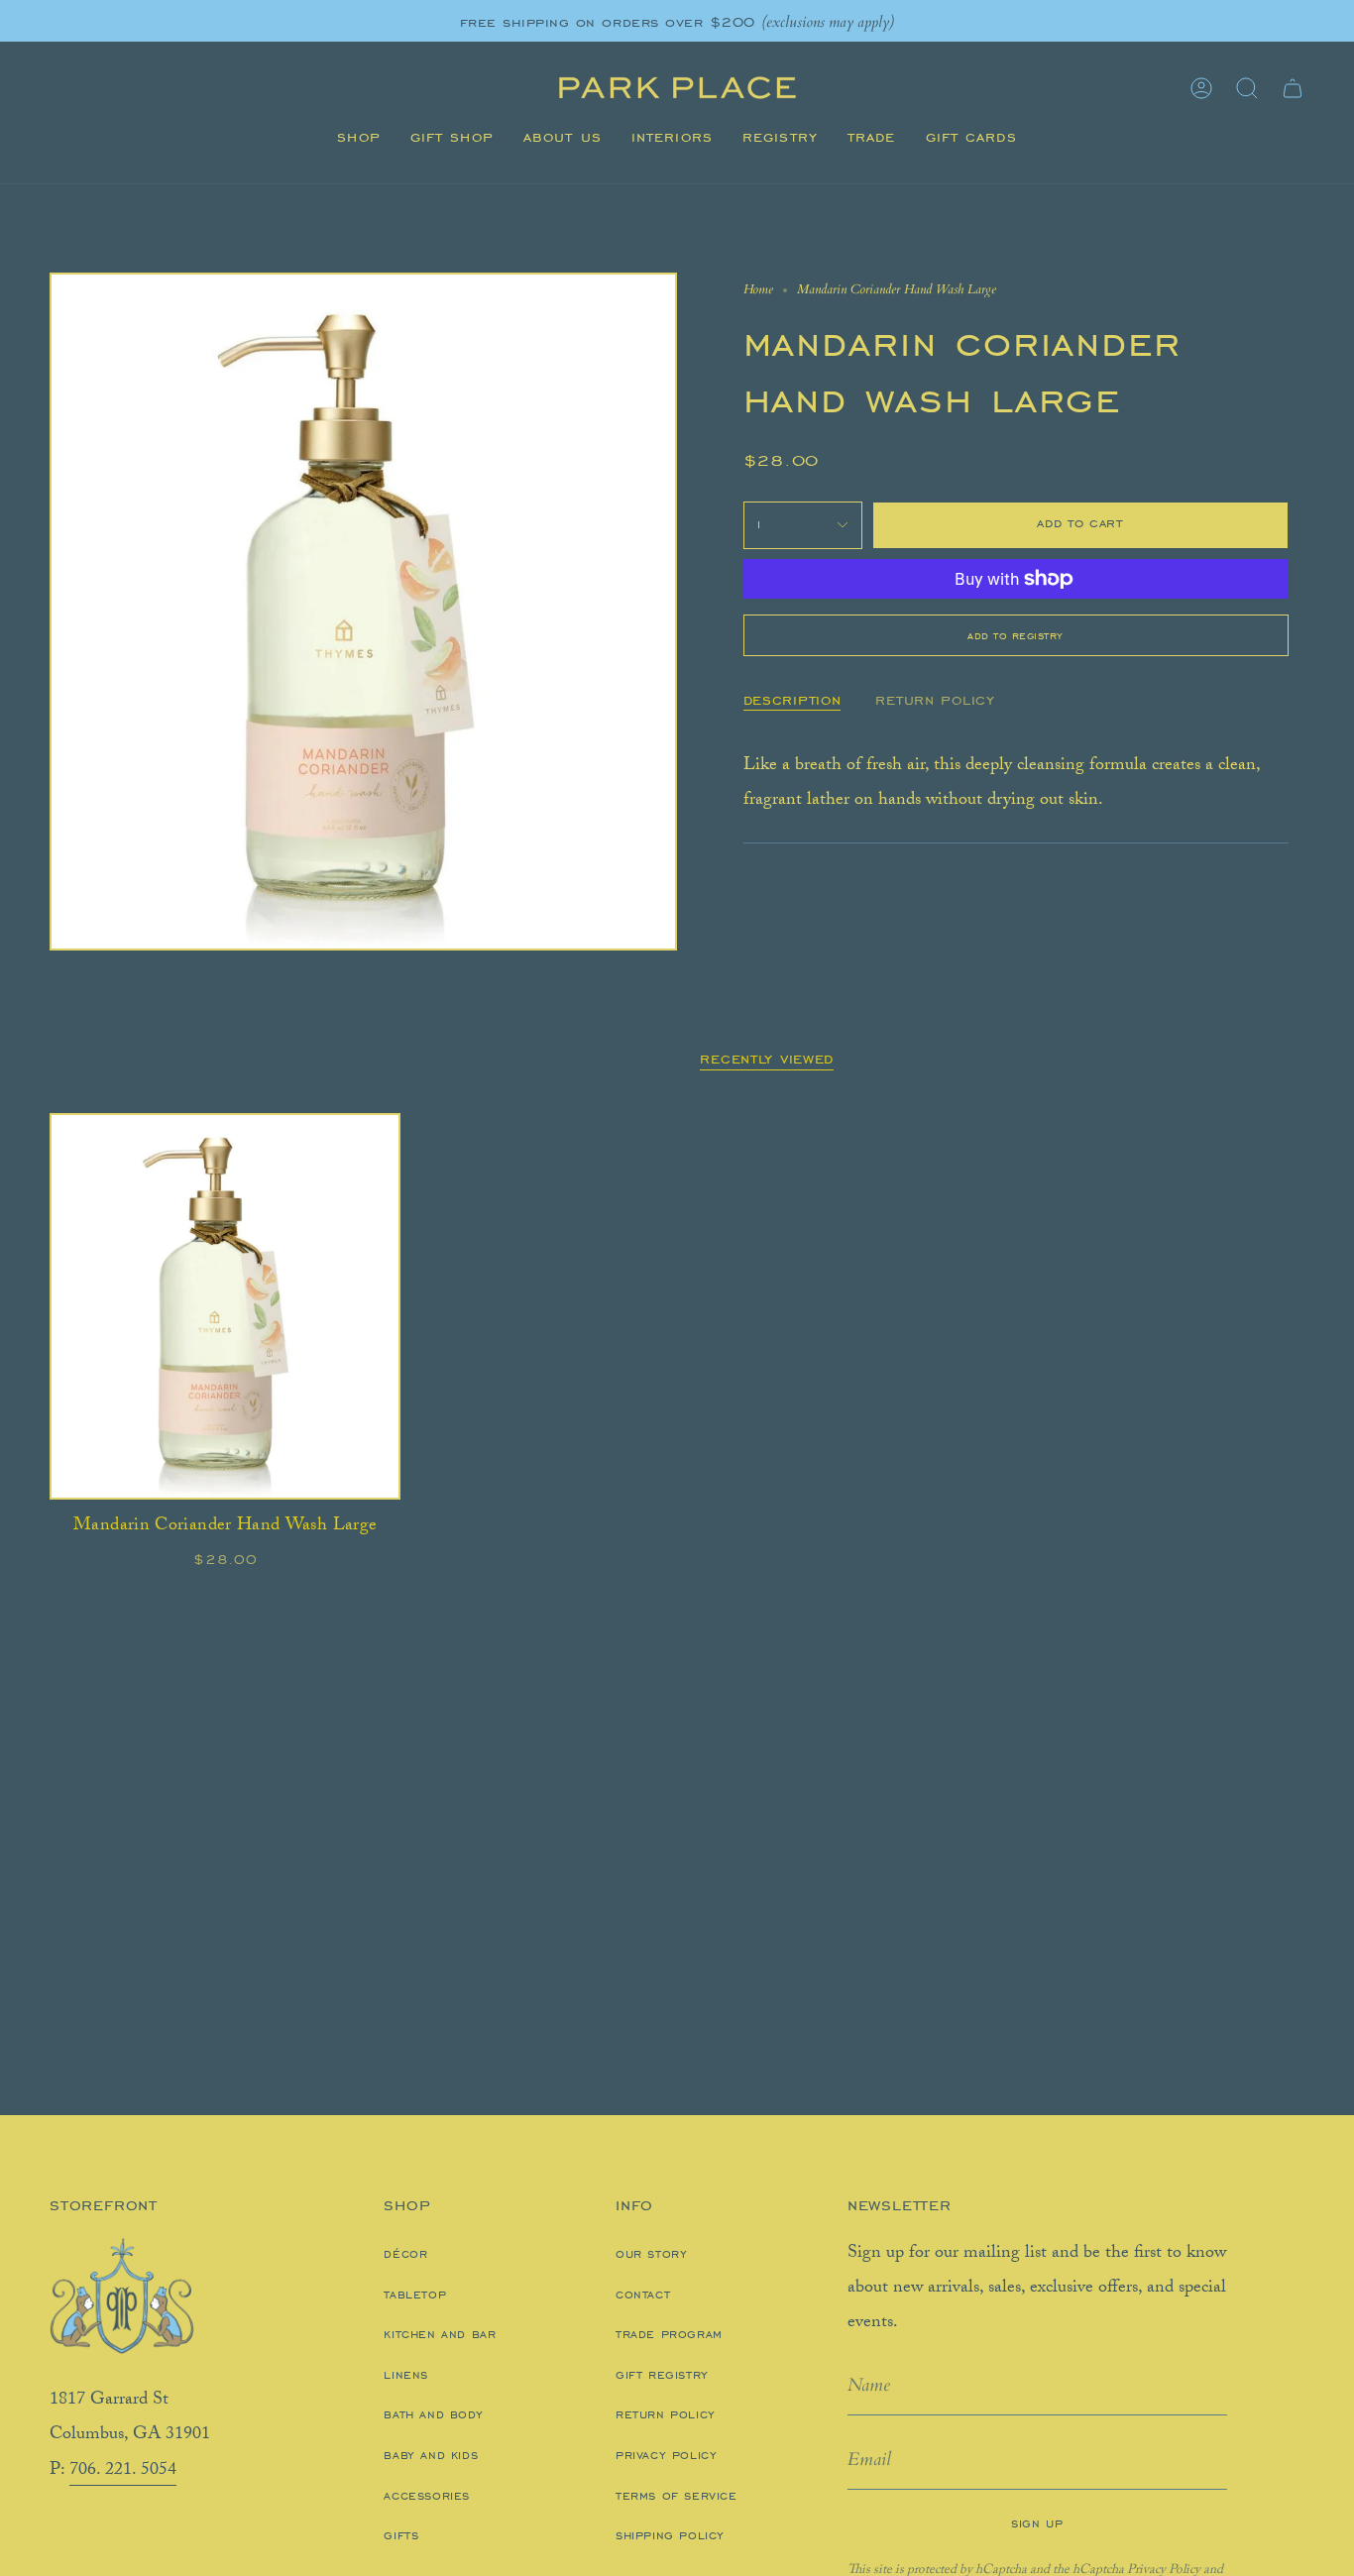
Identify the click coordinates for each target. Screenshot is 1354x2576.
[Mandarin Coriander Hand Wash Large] (225, 1306)
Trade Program (669, 2334)
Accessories (427, 2496)
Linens (406, 2375)
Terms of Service (677, 2496)
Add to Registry (1015, 635)
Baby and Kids (431, 2455)
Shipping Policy (670, 2535)
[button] (358, 138)
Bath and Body (433, 2414)
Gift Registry (662, 2375)
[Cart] (1293, 88)
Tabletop (415, 2295)
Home (758, 289)
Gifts (401, 2535)
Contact (643, 2295)
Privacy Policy (666, 2455)
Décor (405, 2254)
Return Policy (666, 2414)
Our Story (651, 2254)
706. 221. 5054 (123, 2471)
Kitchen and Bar (440, 2334)
